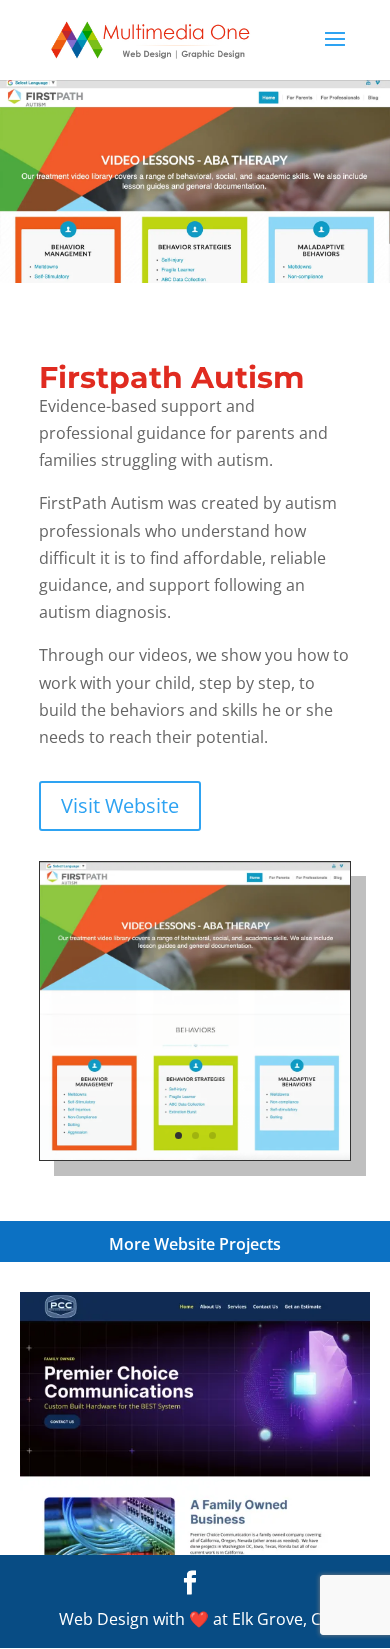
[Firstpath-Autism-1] (195, 1160)
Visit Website (120, 805)
